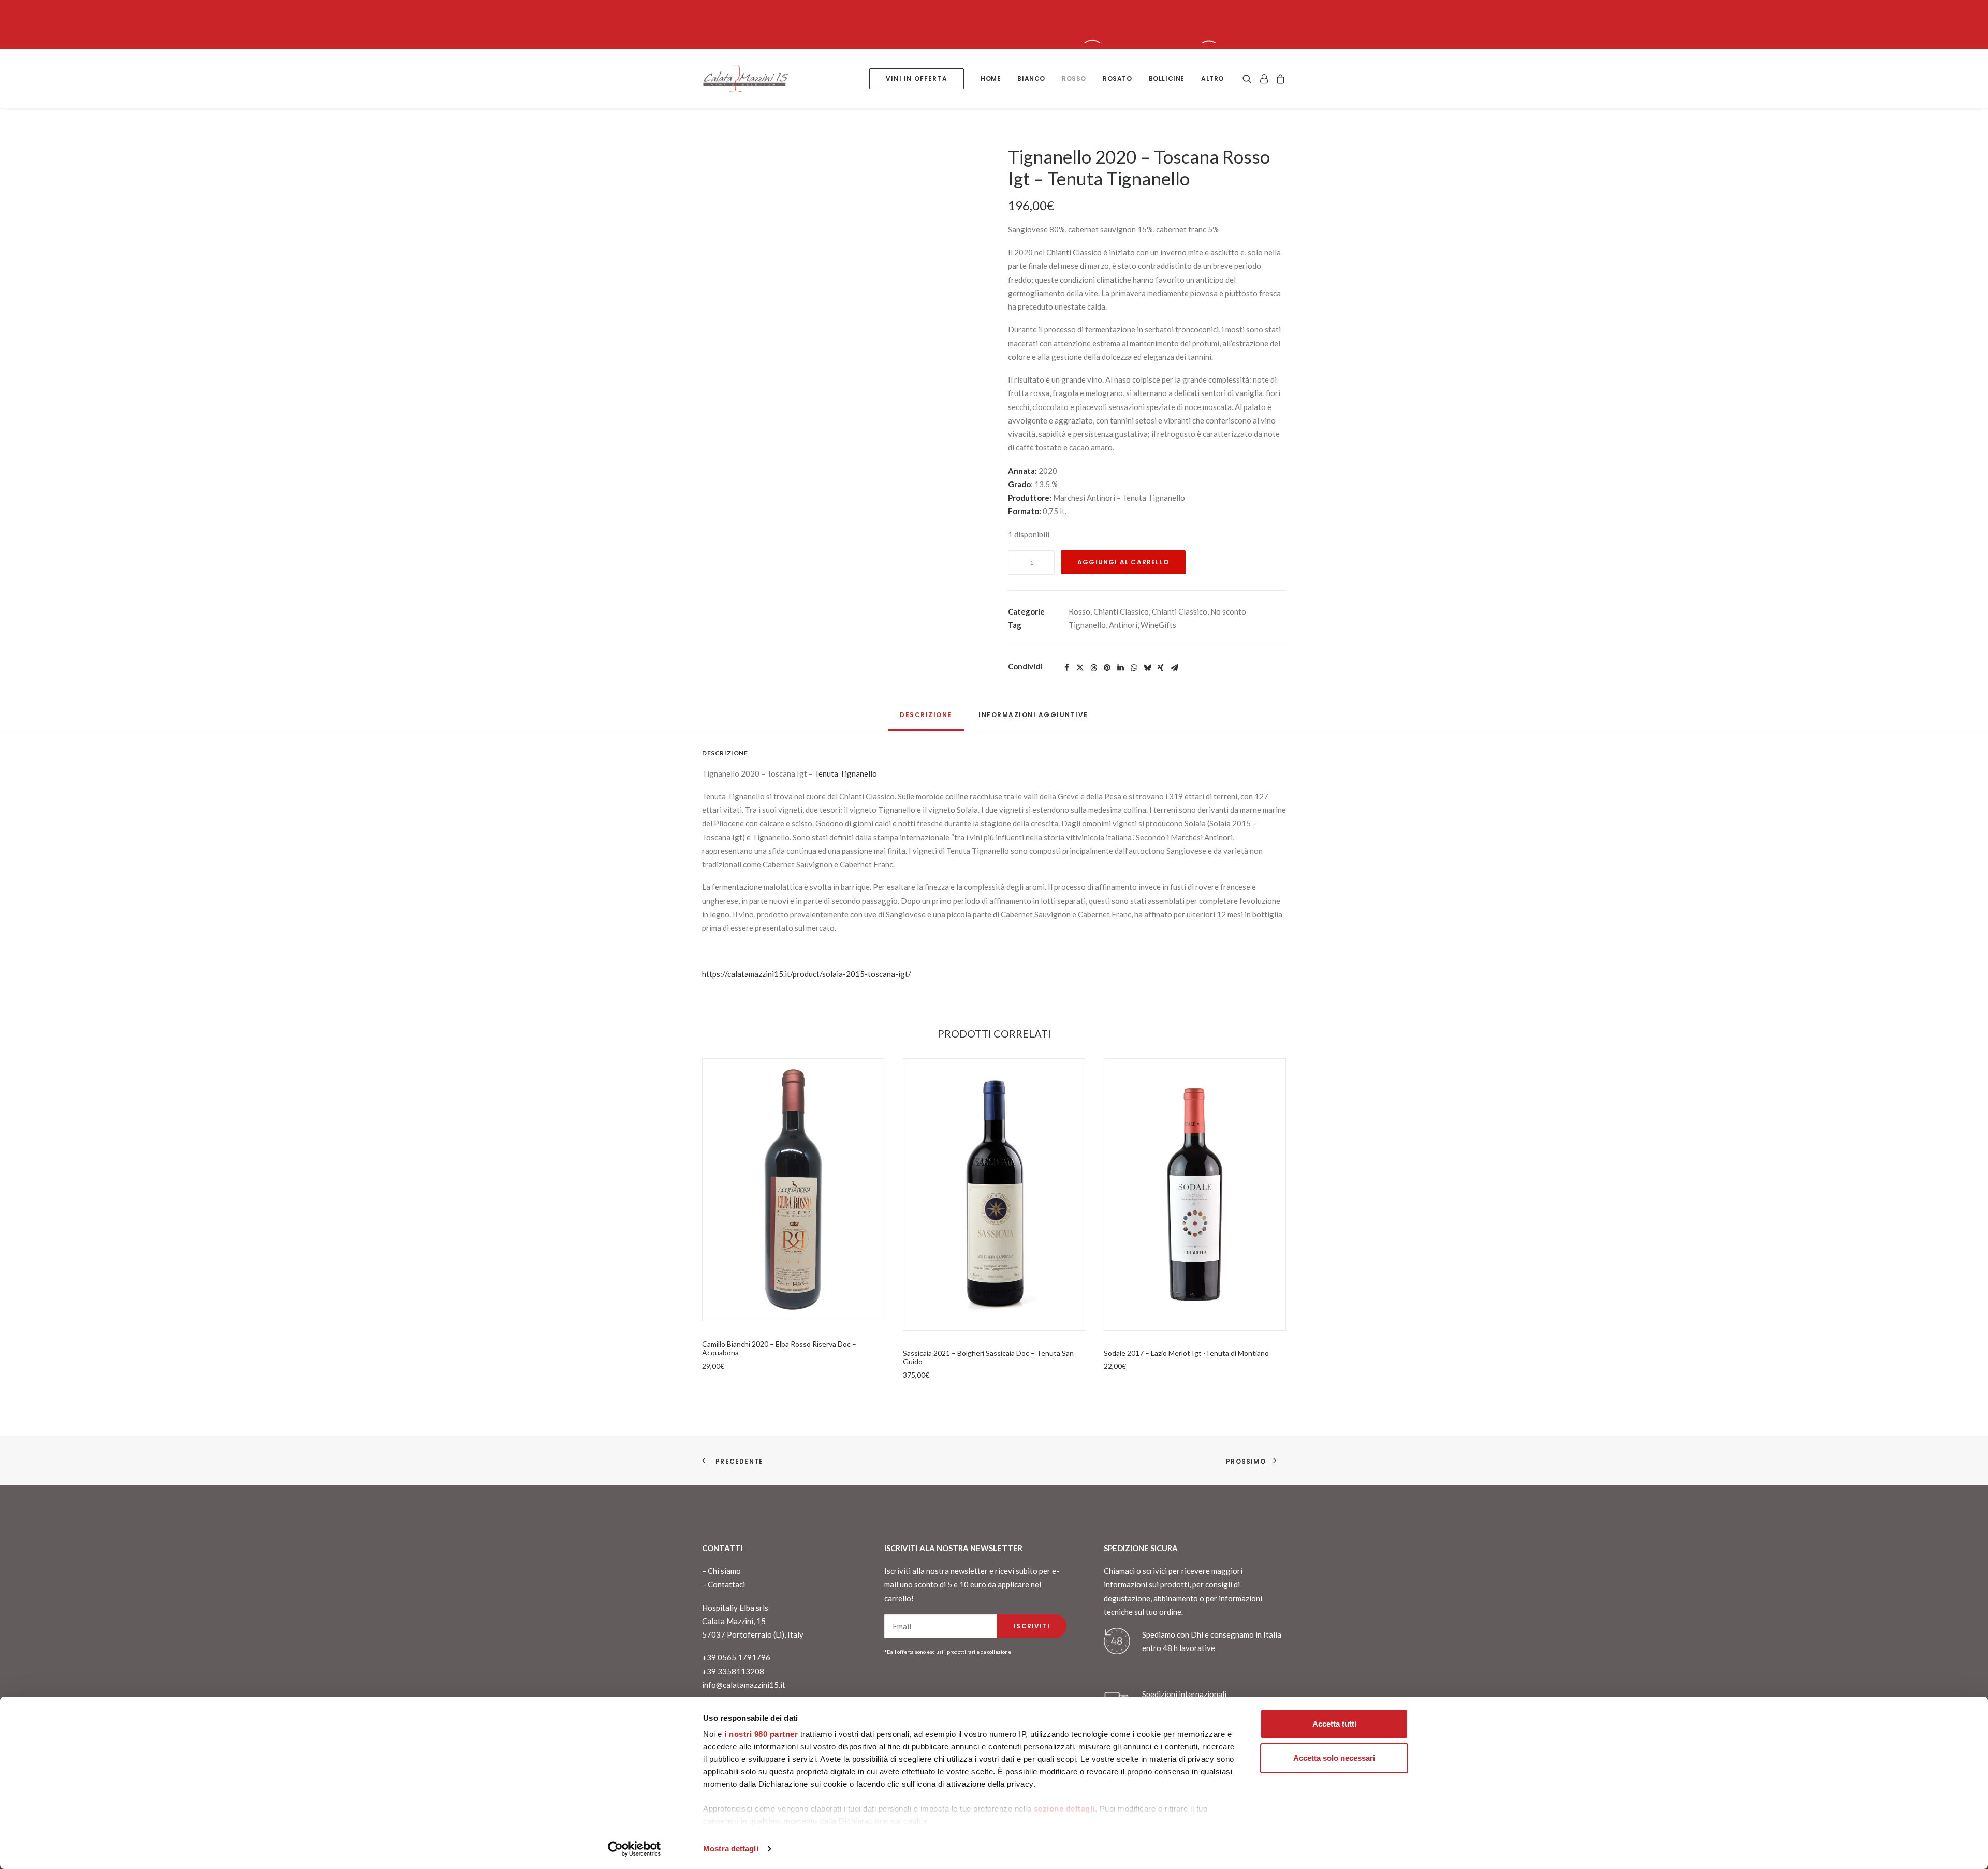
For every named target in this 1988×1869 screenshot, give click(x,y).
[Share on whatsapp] (1134, 668)
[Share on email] (1174, 668)
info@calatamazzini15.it (744, 1685)
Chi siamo (724, 1571)
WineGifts (1158, 625)
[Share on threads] (1093, 668)
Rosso (1079, 611)
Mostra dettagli (731, 1849)
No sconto (1228, 611)
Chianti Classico (1121, 611)
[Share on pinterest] (1107, 668)
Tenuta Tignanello (846, 773)
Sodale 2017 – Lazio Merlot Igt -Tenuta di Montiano (1186, 1353)
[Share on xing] (1161, 668)
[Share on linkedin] (1120, 668)
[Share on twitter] (1080, 668)
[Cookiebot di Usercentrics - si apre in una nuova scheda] (634, 1849)
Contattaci (726, 1584)
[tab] (1033, 719)
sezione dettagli (1064, 1809)
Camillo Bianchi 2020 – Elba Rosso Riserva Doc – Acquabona (779, 1348)
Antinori (1123, 625)
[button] (841, 354)
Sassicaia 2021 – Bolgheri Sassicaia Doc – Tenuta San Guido (988, 1357)
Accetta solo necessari (1334, 1758)
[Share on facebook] (1066, 668)
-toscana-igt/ (888, 974)
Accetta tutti (1334, 1724)
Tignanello (1087, 625)
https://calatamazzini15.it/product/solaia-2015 (783, 974)
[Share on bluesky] (1147, 668)
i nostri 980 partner (761, 1734)
